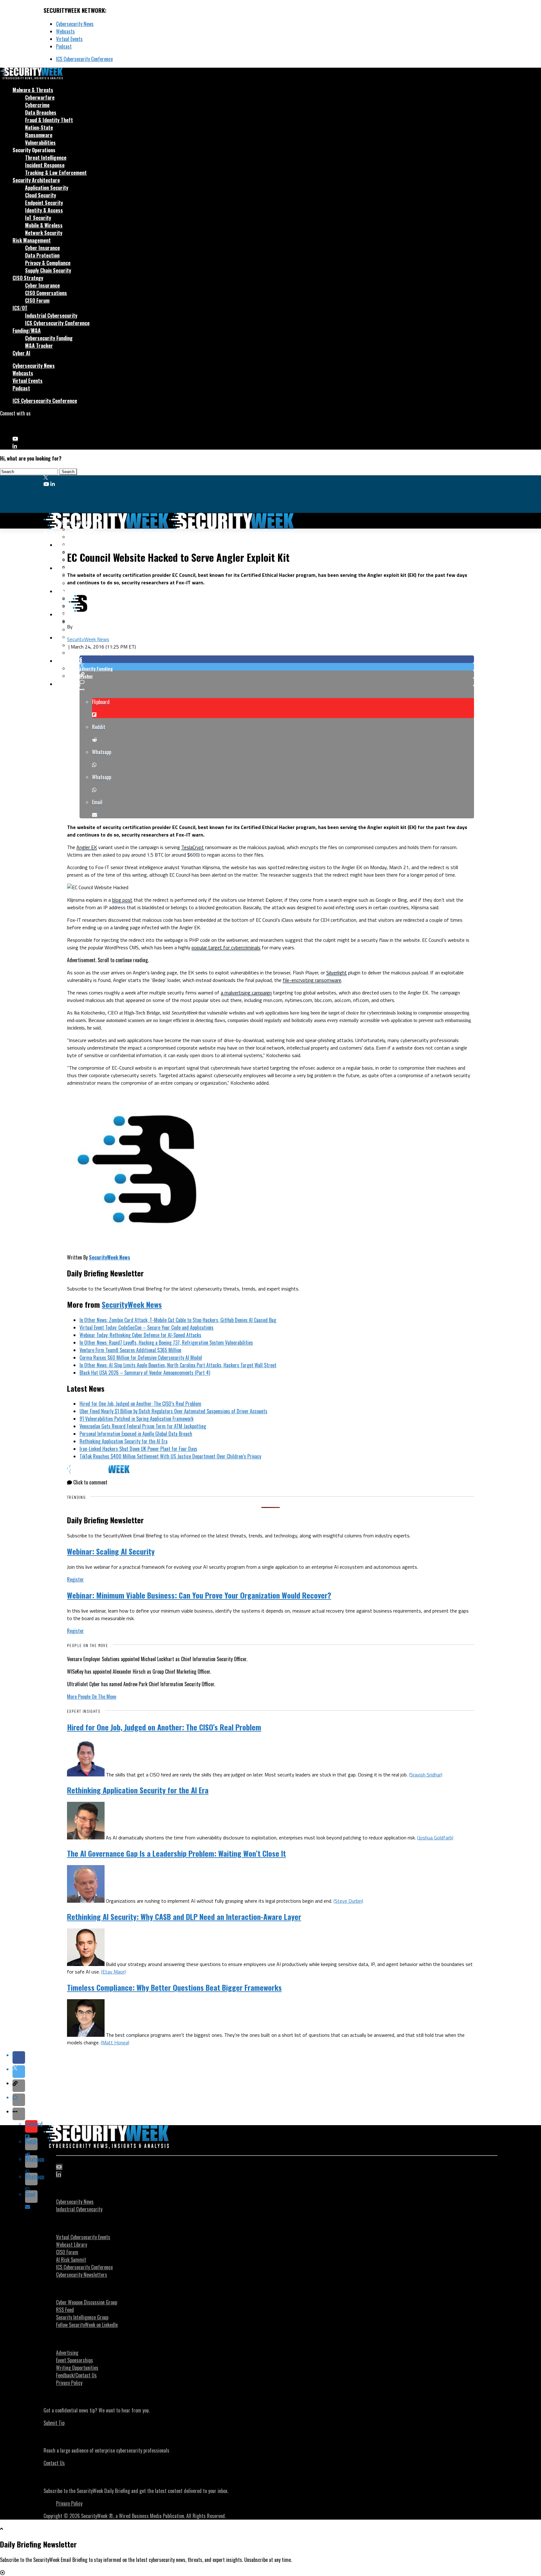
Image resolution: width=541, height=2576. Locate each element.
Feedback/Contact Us (76, 2375)
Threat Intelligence (46, 158)
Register (75, 1579)
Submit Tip (54, 2423)
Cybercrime (37, 105)
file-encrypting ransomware (312, 980)
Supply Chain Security (48, 270)
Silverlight (337, 973)
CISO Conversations (46, 293)
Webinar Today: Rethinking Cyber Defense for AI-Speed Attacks (140, 1335)
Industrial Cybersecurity (51, 315)
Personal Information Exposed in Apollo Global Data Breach (136, 1434)
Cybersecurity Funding (49, 338)
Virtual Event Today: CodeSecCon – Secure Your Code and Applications (147, 1327)
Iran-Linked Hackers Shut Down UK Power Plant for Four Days (138, 1449)
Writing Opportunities (77, 2368)
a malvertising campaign (246, 993)
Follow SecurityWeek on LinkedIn (87, 2325)
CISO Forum (37, 300)
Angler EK (87, 847)
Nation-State (39, 128)
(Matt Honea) (115, 2042)
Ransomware (39, 135)
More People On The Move (92, 1697)
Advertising (67, 2353)
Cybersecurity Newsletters (82, 2275)
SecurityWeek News (88, 639)
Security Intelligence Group (82, 2317)
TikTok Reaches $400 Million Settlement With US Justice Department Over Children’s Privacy (170, 1456)
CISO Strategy (28, 278)
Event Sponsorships (75, 2360)
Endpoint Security (44, 203)
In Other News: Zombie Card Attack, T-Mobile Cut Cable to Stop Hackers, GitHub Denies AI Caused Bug (178, 1320)
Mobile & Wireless (44, 225)
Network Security (44, 233)
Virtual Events (69, 39)
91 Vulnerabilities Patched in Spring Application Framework (137, 1419)
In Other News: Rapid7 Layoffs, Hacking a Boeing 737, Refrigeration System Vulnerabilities (166, 1343)
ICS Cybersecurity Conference (84, 59)
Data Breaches (41, 112)
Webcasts (65, 31)
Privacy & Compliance (48, 263)
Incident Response (45, 165)
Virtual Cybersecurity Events (83, 2237)
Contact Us (54, 2463)
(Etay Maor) (113, 1972)
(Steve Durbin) (348, 1901)
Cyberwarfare (40, 97)
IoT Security (38, 218)
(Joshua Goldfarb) (435, 1838)
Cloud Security (41, 195)
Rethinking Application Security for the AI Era (124, 1441)
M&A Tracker (39, 346)
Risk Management (32, 240)
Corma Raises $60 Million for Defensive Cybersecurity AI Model (141, 1358)
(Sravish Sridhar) (426, 1775)
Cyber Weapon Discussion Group (87, 2302)
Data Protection (42, 255)
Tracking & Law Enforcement (56, 173)
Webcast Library (72, 2245)
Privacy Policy (69, 2383)
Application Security (47, 188)
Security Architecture (36, 180)
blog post (122, 900)
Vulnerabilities (40, 143)
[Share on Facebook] (277, 659)
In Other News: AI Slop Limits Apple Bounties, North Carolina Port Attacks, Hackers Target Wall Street (178, 1365)
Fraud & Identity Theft (49, 120)
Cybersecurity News (75, 24)
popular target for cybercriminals (226, 947)
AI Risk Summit (71, 2260)
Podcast (64, 46)
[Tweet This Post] (277, 667)
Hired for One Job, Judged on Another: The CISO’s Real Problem (140, 1404)
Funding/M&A (27, 331)
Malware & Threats (33, 90)
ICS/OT (20, 308)
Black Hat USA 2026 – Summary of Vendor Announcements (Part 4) (145, 1373)
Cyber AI (21, 353)
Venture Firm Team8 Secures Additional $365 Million (130, 1350)
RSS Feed (65, 2310)
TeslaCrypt (193, 847)
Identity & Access (44, 210)
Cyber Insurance (42, 248)
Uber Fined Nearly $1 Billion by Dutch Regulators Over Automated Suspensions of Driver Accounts (173, 1411)
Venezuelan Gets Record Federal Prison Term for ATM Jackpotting (143, 1426)
